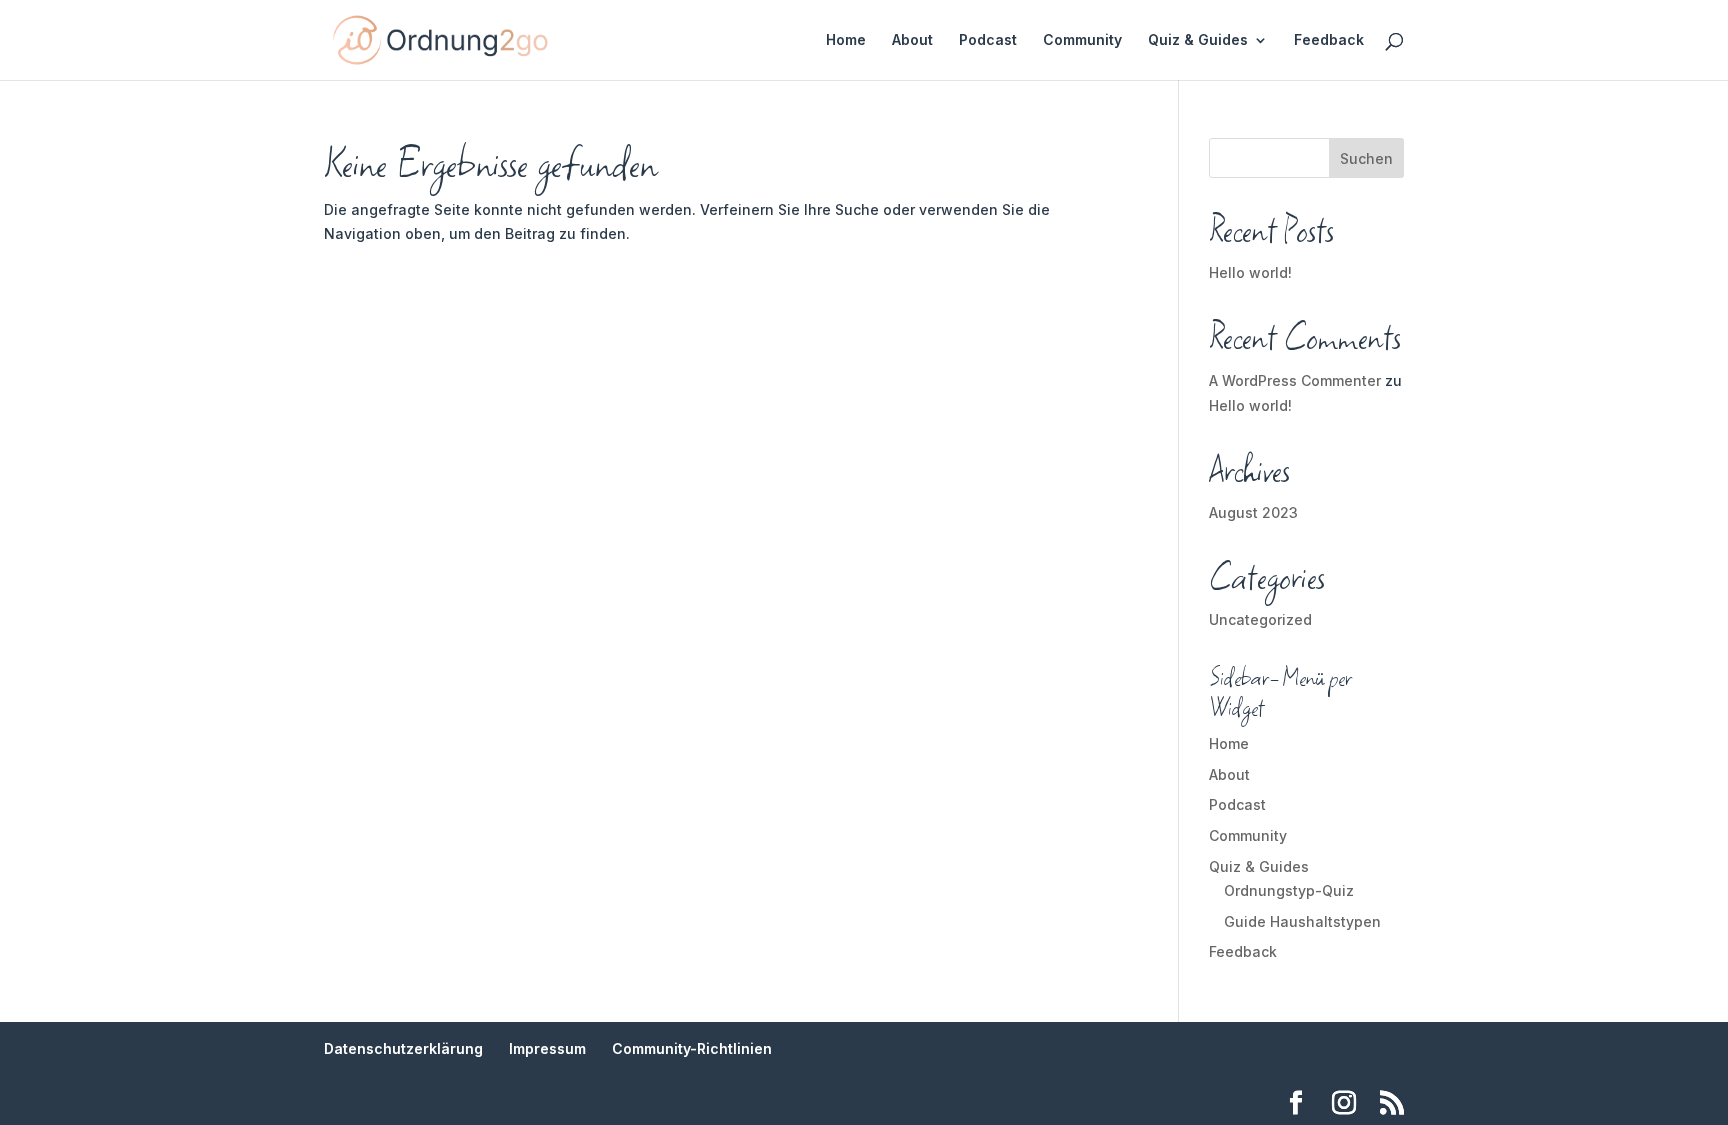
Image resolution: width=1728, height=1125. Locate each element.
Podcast (988, 40)
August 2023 (1253, 512)
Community (1082, 40)
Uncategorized (1260, 619)
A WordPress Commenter (1295, 380)
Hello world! (1250, 272)
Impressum (547, 1048)
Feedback (1329, 40)
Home (846, 40)
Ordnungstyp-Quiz (1289, 890)
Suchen (1366, 158)
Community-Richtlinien (692, 1048)
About (912, 40)
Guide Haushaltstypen (1302, 921)
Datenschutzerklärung (403, 1048)
